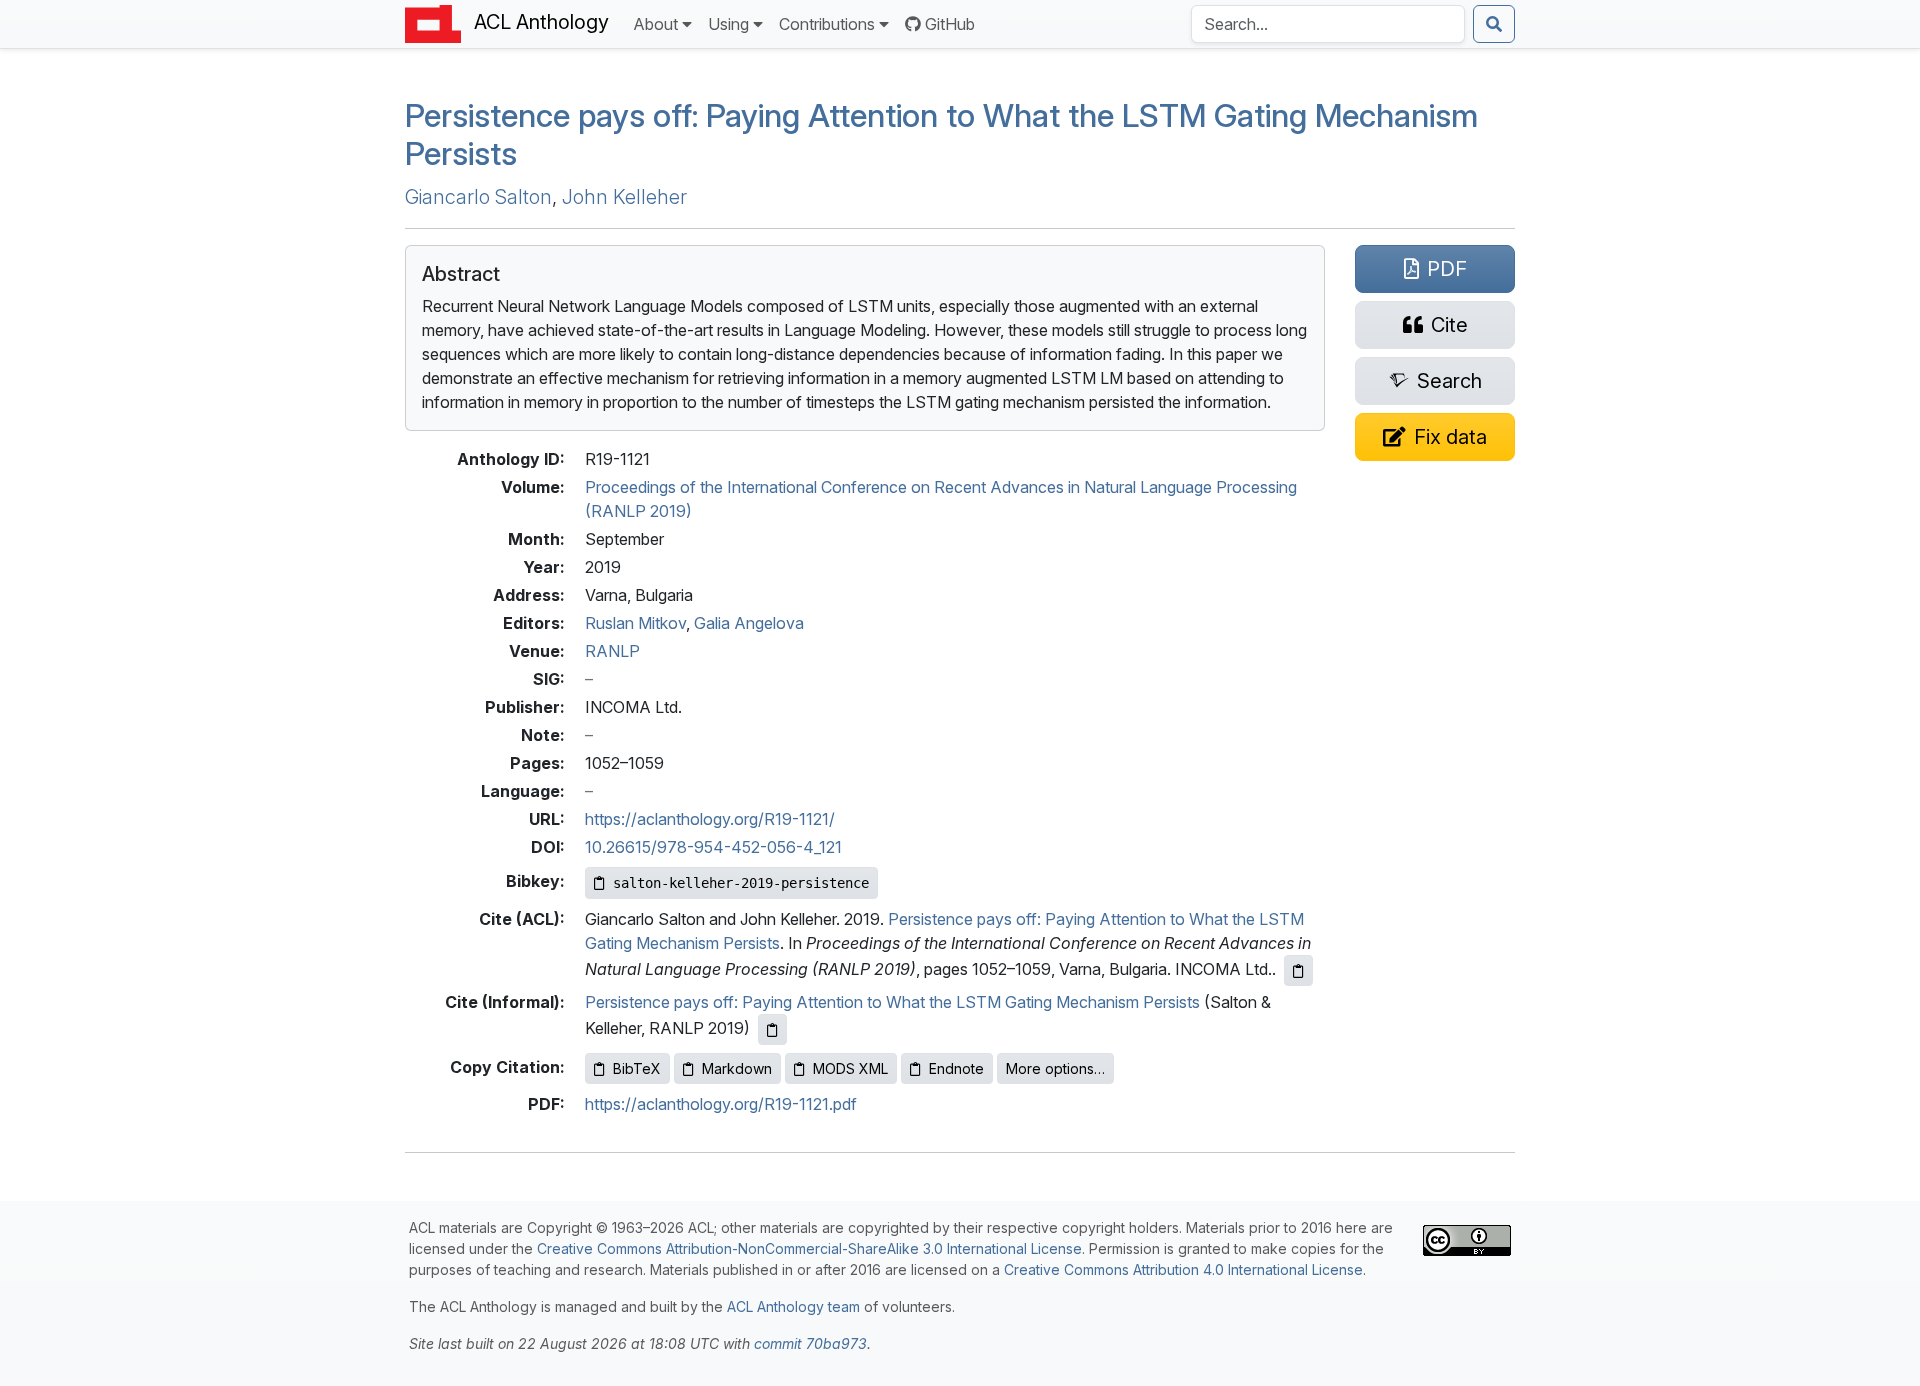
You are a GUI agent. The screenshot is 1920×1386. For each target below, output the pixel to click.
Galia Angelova (749, 623)
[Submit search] (1494, 24)
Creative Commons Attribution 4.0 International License (1183, 1269)
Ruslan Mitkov (635, 623)
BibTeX (637, 1068)
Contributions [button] (827, 24)
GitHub (950, 24)
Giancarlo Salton (478, 197)
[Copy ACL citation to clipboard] (1298, 970)
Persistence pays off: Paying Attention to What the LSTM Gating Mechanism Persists (892, 1002)
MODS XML (850, 1068)
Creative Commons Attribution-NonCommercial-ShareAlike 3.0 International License (809, 1248)
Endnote (956, 1068)
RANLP (612, 651)
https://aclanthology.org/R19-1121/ (710, 819)
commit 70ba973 (810, 1343)
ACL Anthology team (793, 1306)
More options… (1055, 1068)
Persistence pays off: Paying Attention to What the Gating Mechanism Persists (941, 134)
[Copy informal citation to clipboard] (772, 1029)
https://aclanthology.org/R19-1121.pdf (721, 1104)
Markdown (737, 1068)
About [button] (655, 24)
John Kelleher (624, 197)
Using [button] (728, 24)
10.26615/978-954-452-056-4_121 (713, 847)
